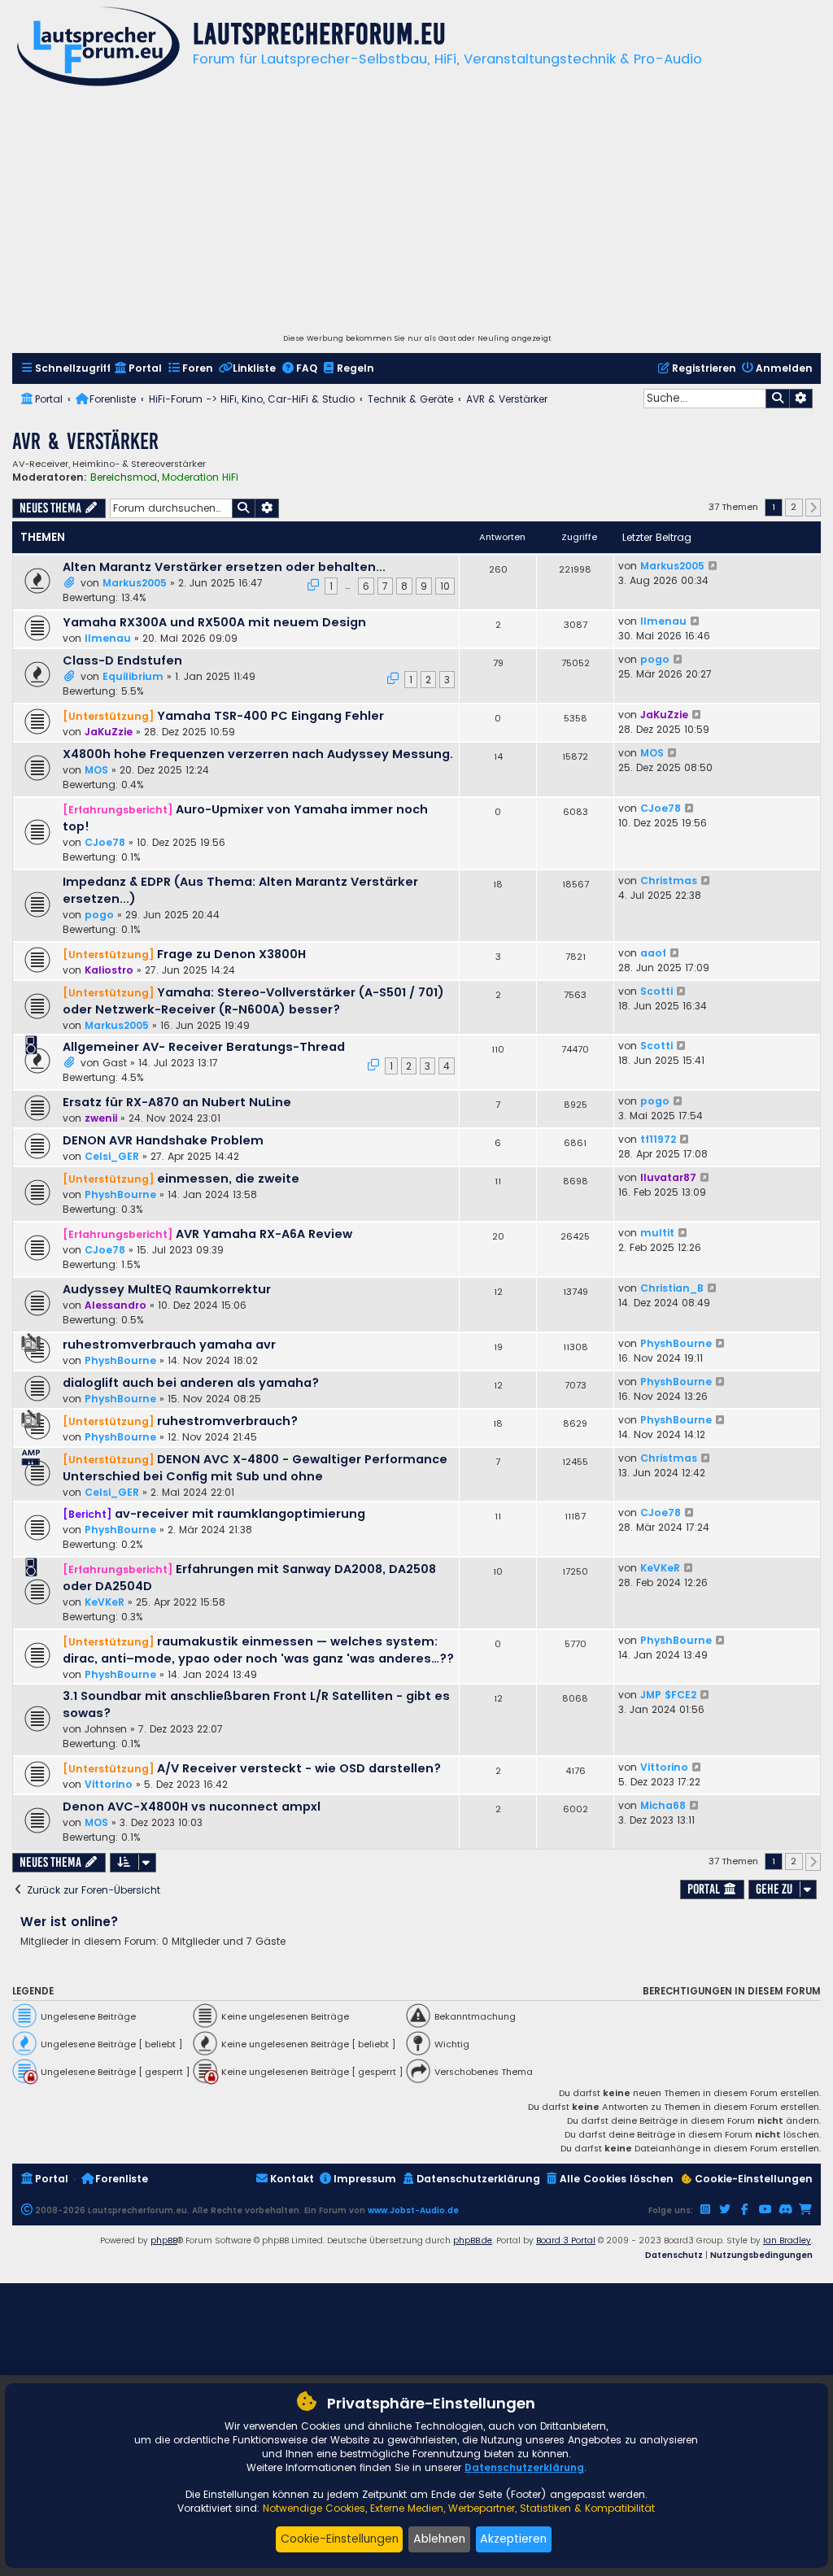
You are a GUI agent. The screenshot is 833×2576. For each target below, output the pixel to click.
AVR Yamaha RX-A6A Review (264, 1234)
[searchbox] (704, 399)
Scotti (656, 991)
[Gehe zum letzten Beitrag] (714, 566)
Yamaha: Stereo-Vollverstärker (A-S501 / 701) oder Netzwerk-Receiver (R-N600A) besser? (253, 1001)
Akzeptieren (513, 2539)
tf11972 (658, 1139)
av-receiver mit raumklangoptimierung (240, 1514)
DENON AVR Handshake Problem (163, 1140)
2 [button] (794, 507)
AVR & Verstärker (85, 441)
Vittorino (109, 1784)
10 (445, 586)
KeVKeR (105, 1602)
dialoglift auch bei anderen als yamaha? (191, 1383)
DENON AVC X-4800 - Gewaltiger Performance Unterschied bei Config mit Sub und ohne (255, 1468)
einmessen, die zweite (228, 1179)
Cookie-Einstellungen (340, 2539)
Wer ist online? (70, 1922)
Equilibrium (133, 676)
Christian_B (672, 1288)
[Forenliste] (98, 48)
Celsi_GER (112, 1156)
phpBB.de (473, 2240)
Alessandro (116, 1305)
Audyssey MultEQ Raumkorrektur (167, 1289)
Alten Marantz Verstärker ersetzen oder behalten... (224, 567)
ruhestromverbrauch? (227, 1421)
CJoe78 (105, 842)
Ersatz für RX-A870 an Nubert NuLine (177, 1102)
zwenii (101, 1118)
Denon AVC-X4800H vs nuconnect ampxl (192, 1807)
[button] (813, 508)
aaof (653, 953)
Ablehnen (439, 2539)
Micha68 (663, 1805)
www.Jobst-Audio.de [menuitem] (413, 2210)
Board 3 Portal (566, 2240)
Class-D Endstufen (122, 660)
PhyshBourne (120, 1194)
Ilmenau (108, 638)
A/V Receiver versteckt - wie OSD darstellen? (299, 1768)
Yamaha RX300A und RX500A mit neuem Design (214, 622)
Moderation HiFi (200, 477)
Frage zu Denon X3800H (231, 954)
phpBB (164, 2240)
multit (657, 1233)
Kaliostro (109, 970)
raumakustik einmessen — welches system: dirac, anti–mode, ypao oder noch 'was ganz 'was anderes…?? (258, 1650)
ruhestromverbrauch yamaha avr (169, 1345)
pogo (655, 659)
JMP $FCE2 (668, 1695)
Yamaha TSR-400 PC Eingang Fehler (270, 716)
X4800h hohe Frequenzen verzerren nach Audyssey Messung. (258, 754)
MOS (96, 770)
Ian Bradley (787, 2240)
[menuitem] (65, 369)
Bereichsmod (124, 477)
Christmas (669, 880)
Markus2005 (135, 583)
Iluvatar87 (668, 1177)
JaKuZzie (109, 732)
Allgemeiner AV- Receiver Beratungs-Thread (204, 1047)
